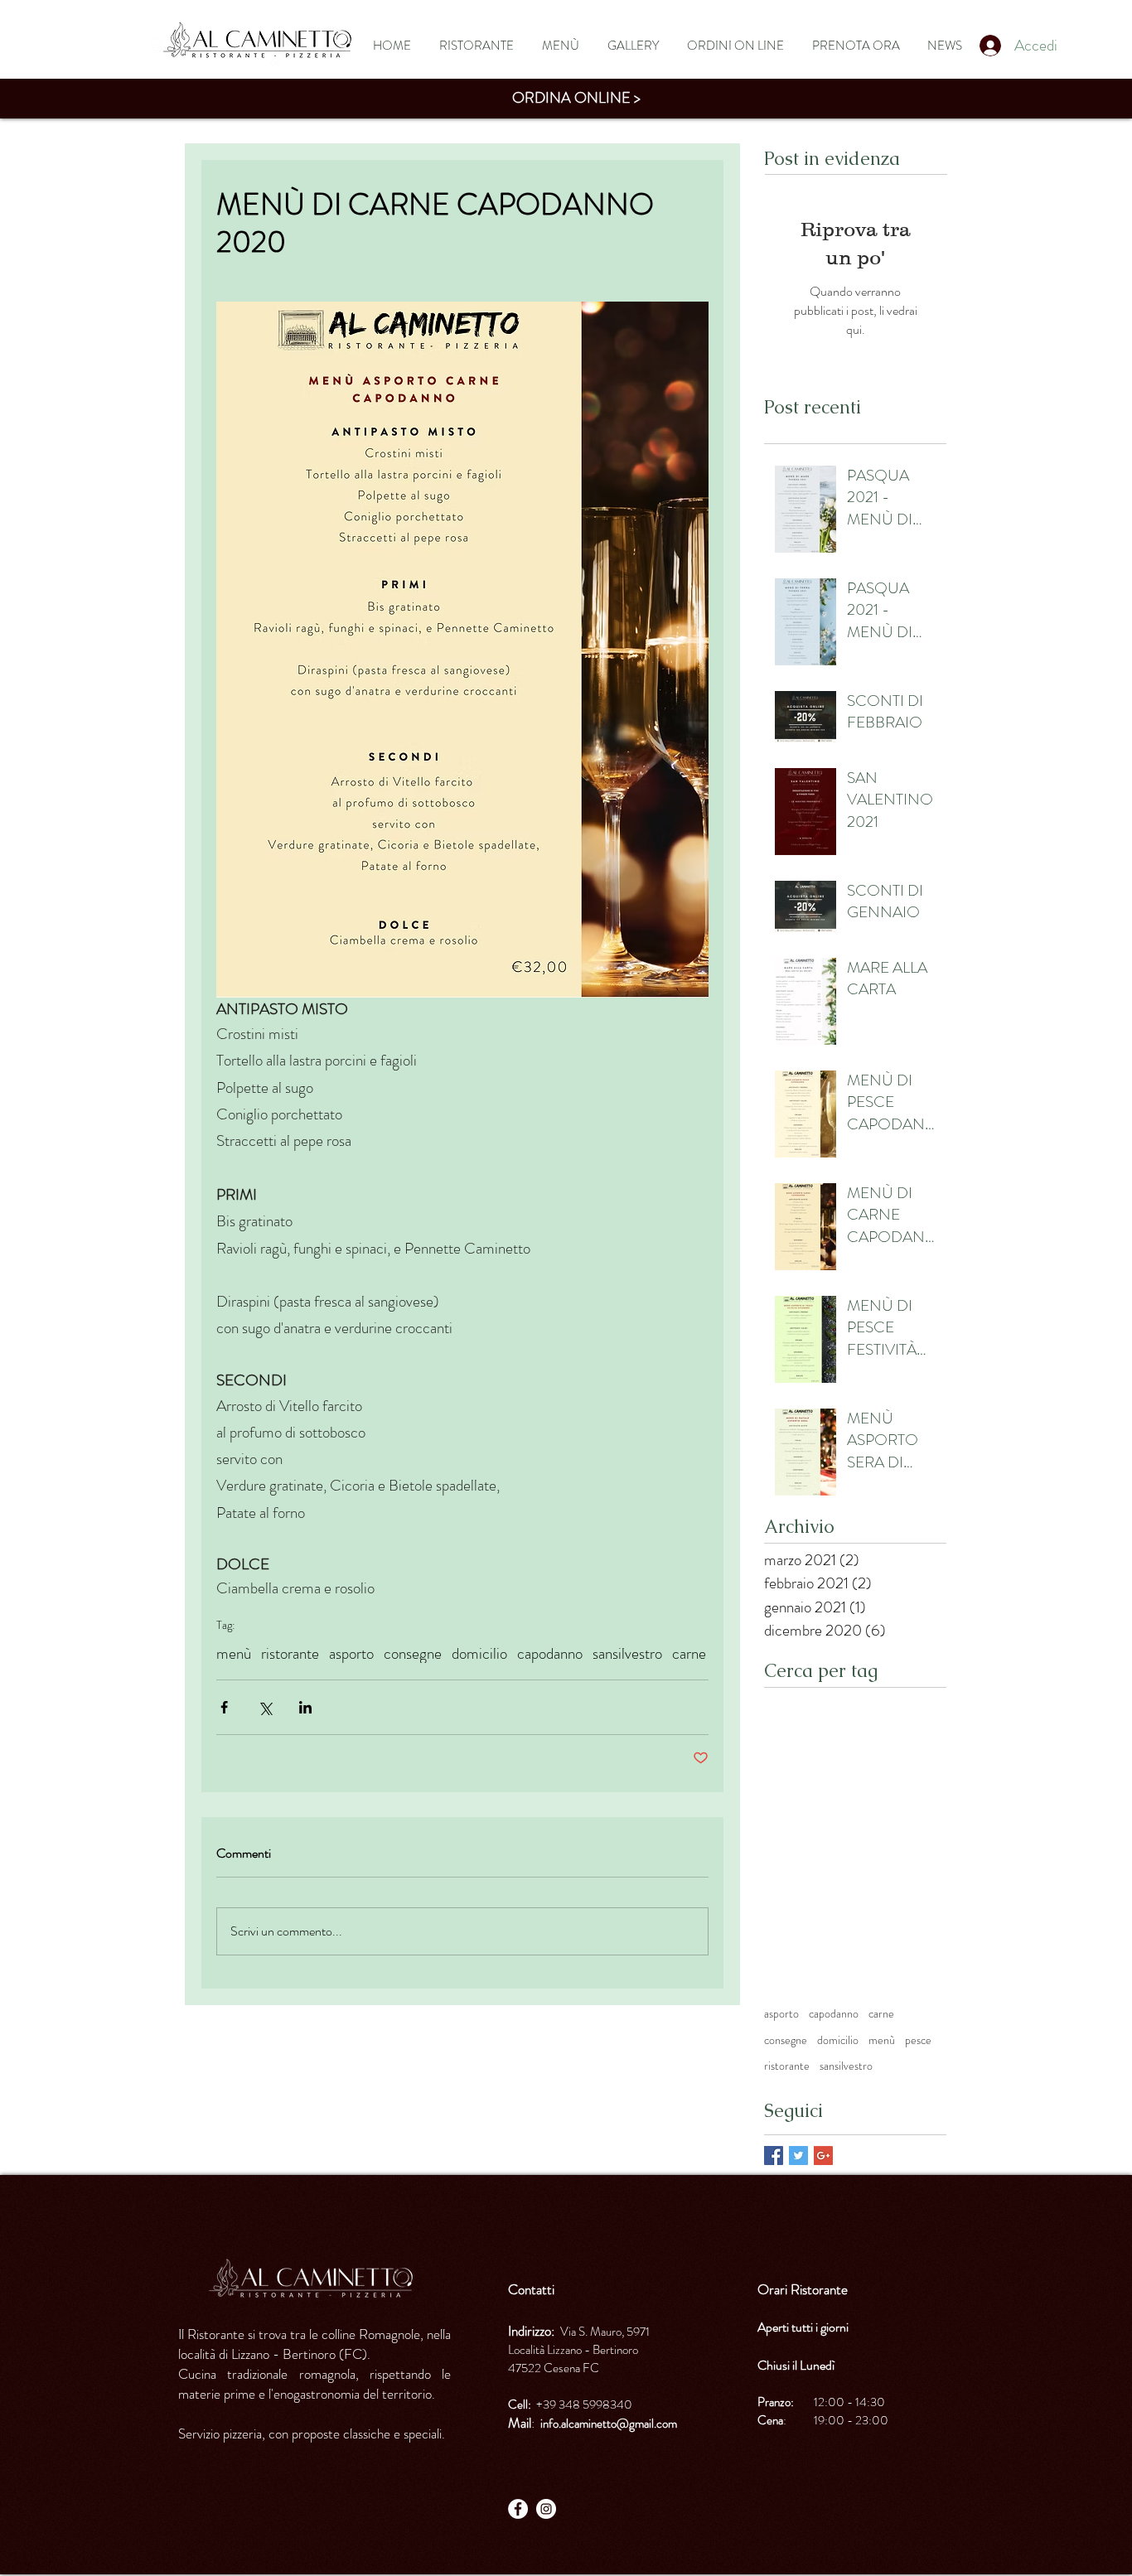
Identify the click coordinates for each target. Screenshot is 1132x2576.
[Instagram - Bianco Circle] (546, 2509)
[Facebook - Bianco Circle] (518, 2509)
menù (234, 1653)
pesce (918, 2040)
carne (689, 1653)
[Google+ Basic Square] (823, 2156)
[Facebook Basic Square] (774, 2156)
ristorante (290, 1653)
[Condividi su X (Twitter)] (265, 1707)
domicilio (479, 1653)
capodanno (550, 1653)
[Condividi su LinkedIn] (305, 1707)
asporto (351, 1653)
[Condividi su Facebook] (224, 1707)
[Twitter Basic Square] (798, 2156)
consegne (413, 1653)
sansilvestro (627, 1653)
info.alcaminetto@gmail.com (609, 2424)
